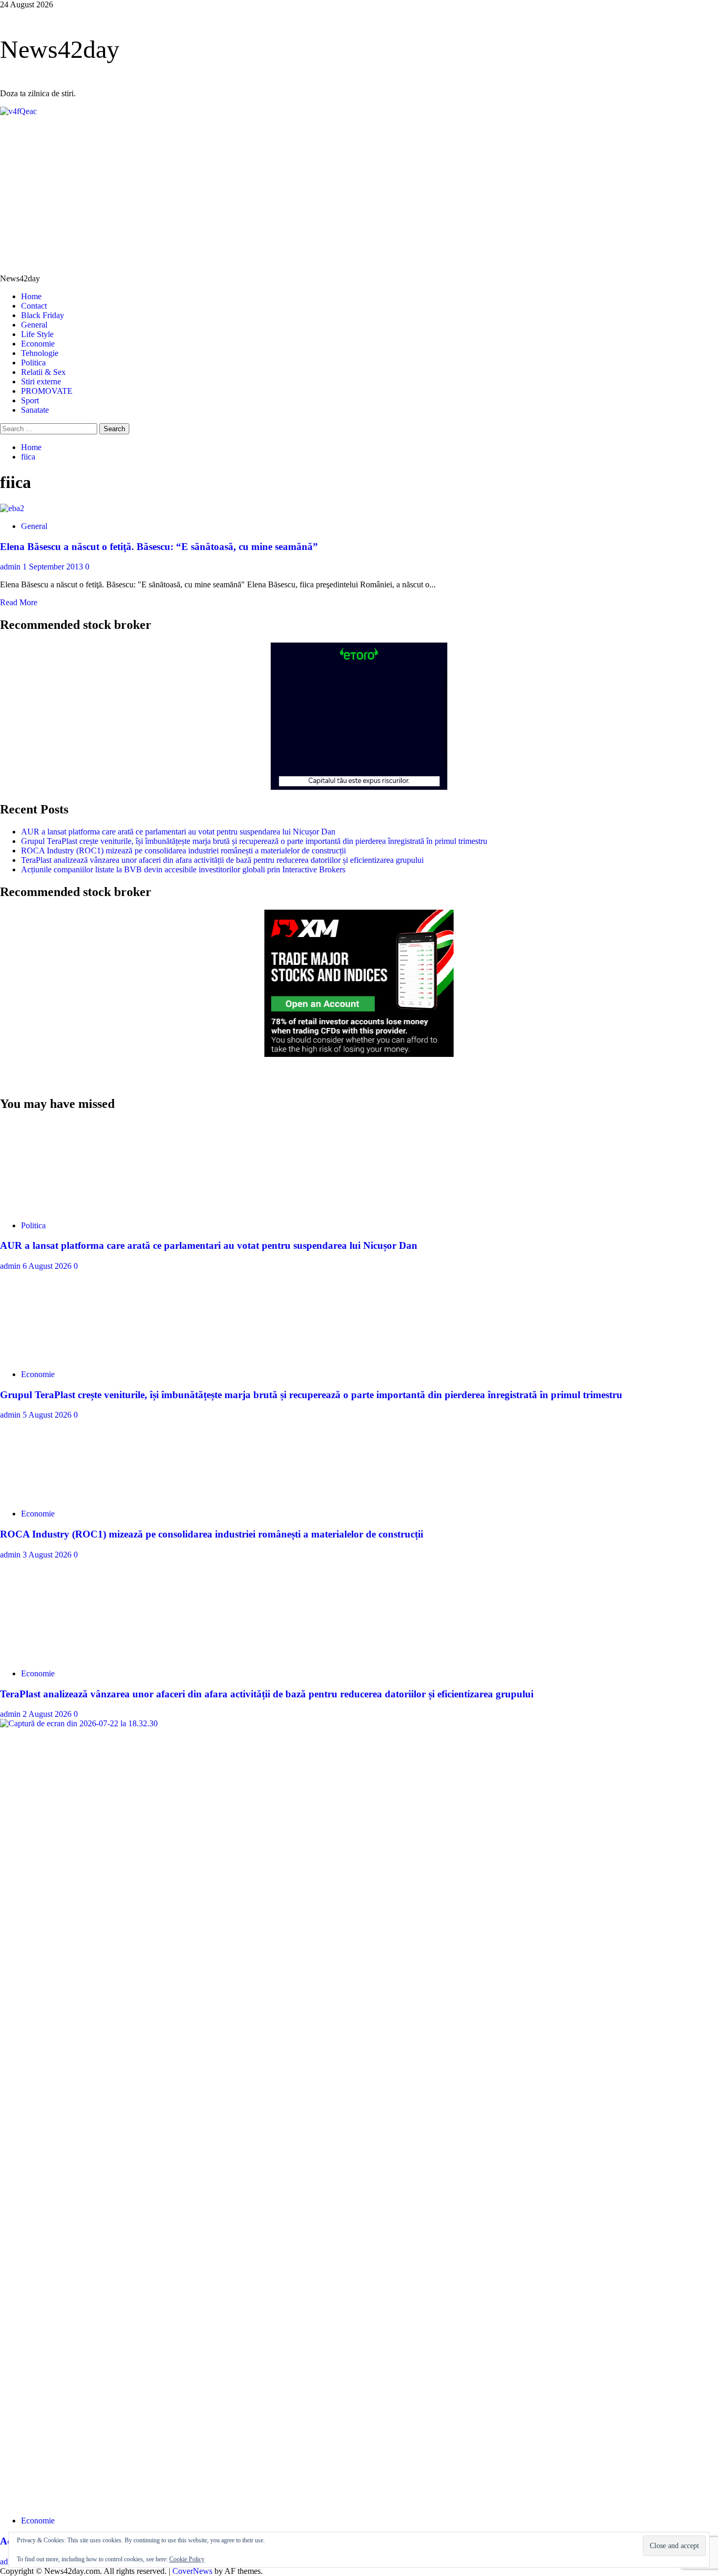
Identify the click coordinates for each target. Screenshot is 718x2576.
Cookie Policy (187, 2559)
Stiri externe (41, 381)
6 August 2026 (48, 1266)
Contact (34, 306)
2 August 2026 (48, 1714)
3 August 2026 (48, 1555)
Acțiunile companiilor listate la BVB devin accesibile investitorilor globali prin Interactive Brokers (183, 869)
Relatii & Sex (43, 372)
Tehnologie (40, 353)
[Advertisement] (359, 195)
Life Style (37, 334)
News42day (60, 49)
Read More (19, 602)
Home (31, 296)
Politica (33, 363)
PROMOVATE (47, 391)
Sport (30, 400)
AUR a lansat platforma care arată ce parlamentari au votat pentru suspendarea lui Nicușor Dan (178, 832)
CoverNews (192, 2571)
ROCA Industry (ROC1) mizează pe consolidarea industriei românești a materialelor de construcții (183, 851)
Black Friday (43, 315)
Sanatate (35, 410)
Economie (38, 344)
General (34, 325)
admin (11, 567)
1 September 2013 (54, 567)
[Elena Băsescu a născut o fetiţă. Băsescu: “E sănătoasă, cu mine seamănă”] (12, 508)
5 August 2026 (48, 1415)
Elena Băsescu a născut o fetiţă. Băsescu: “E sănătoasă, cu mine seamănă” (159, 547)
